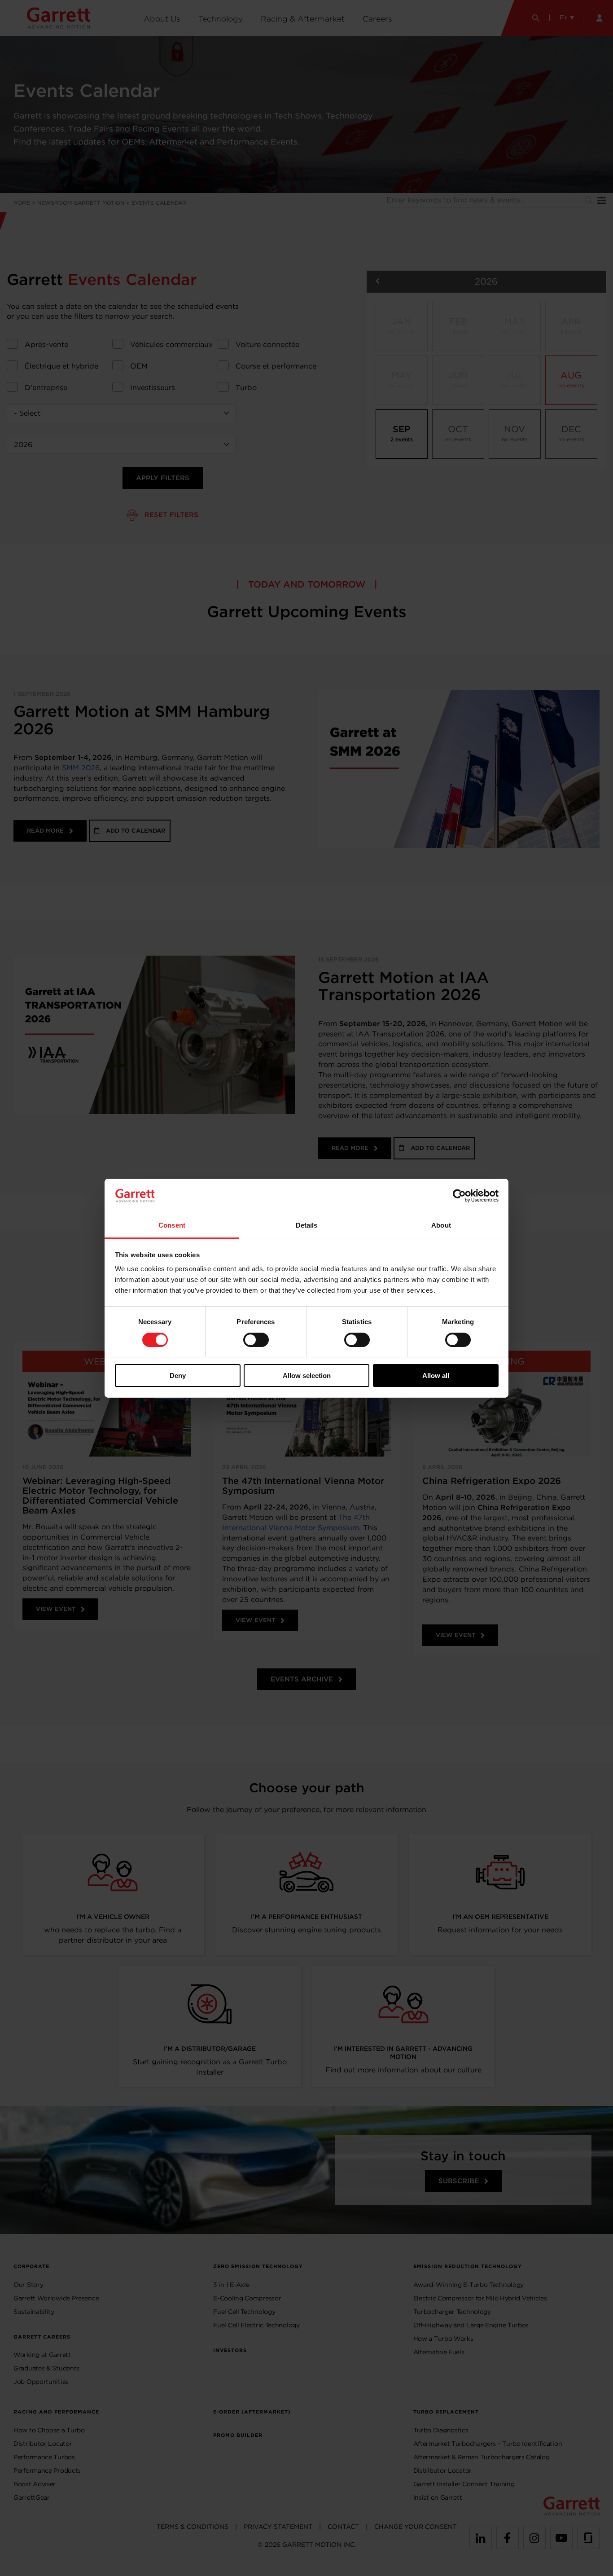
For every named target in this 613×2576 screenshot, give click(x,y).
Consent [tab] (172, 1225)
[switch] (256, 1340)
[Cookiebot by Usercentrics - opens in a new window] (459, 1196)
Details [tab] (307, 1225)
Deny (178, 1376)
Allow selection (307, 1376)
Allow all (436, 1376)
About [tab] (441, 1225)
